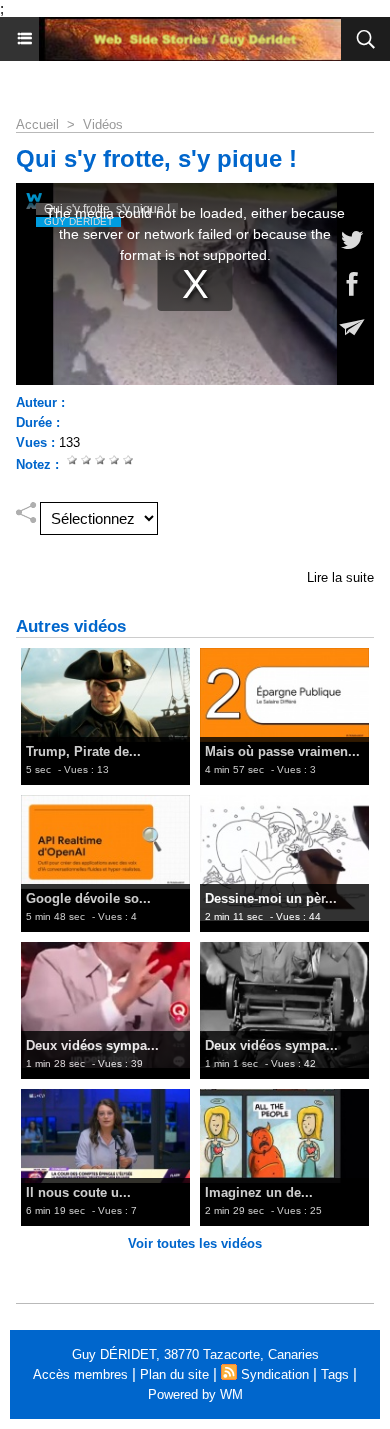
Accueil (37, 124)
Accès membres (80, 1374)
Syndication (275, 1374)
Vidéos (103, 124)
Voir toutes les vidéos (195, 1243)
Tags (335, 1374)
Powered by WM (195, 1394)
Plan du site (174, 1374)
